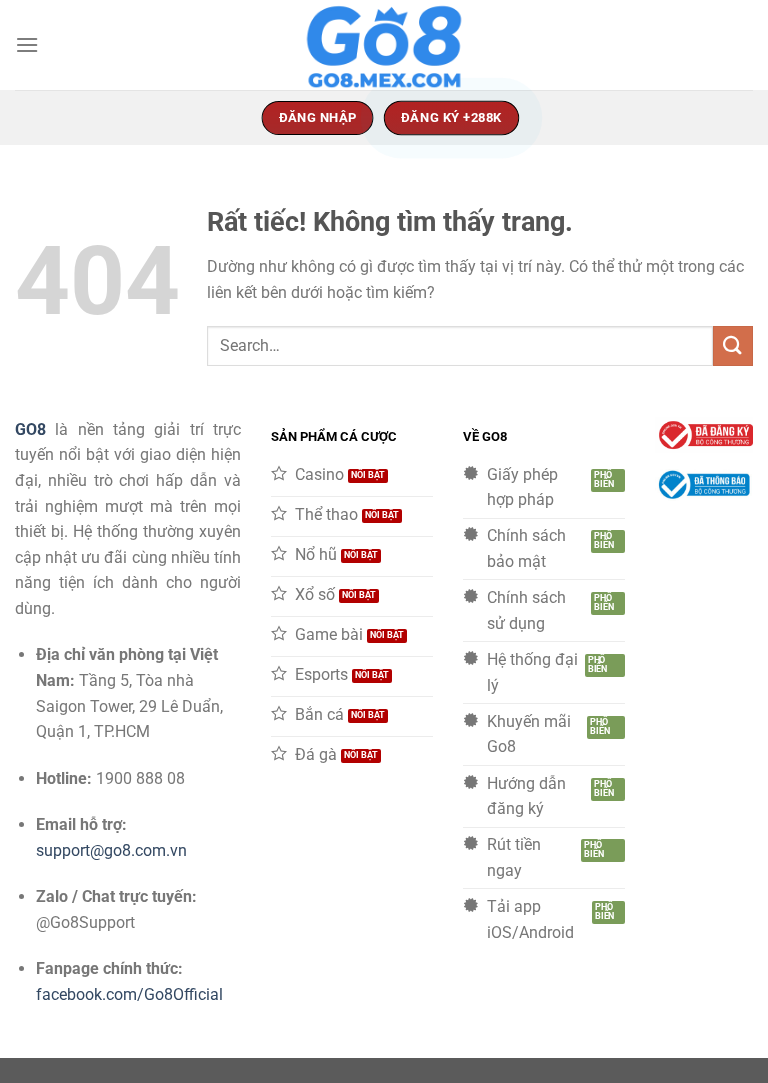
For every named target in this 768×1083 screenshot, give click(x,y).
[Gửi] (733, 345)
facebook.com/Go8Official (129, 994)
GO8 (30, 429)
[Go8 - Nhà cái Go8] (384, 45)
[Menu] (27, 44)
